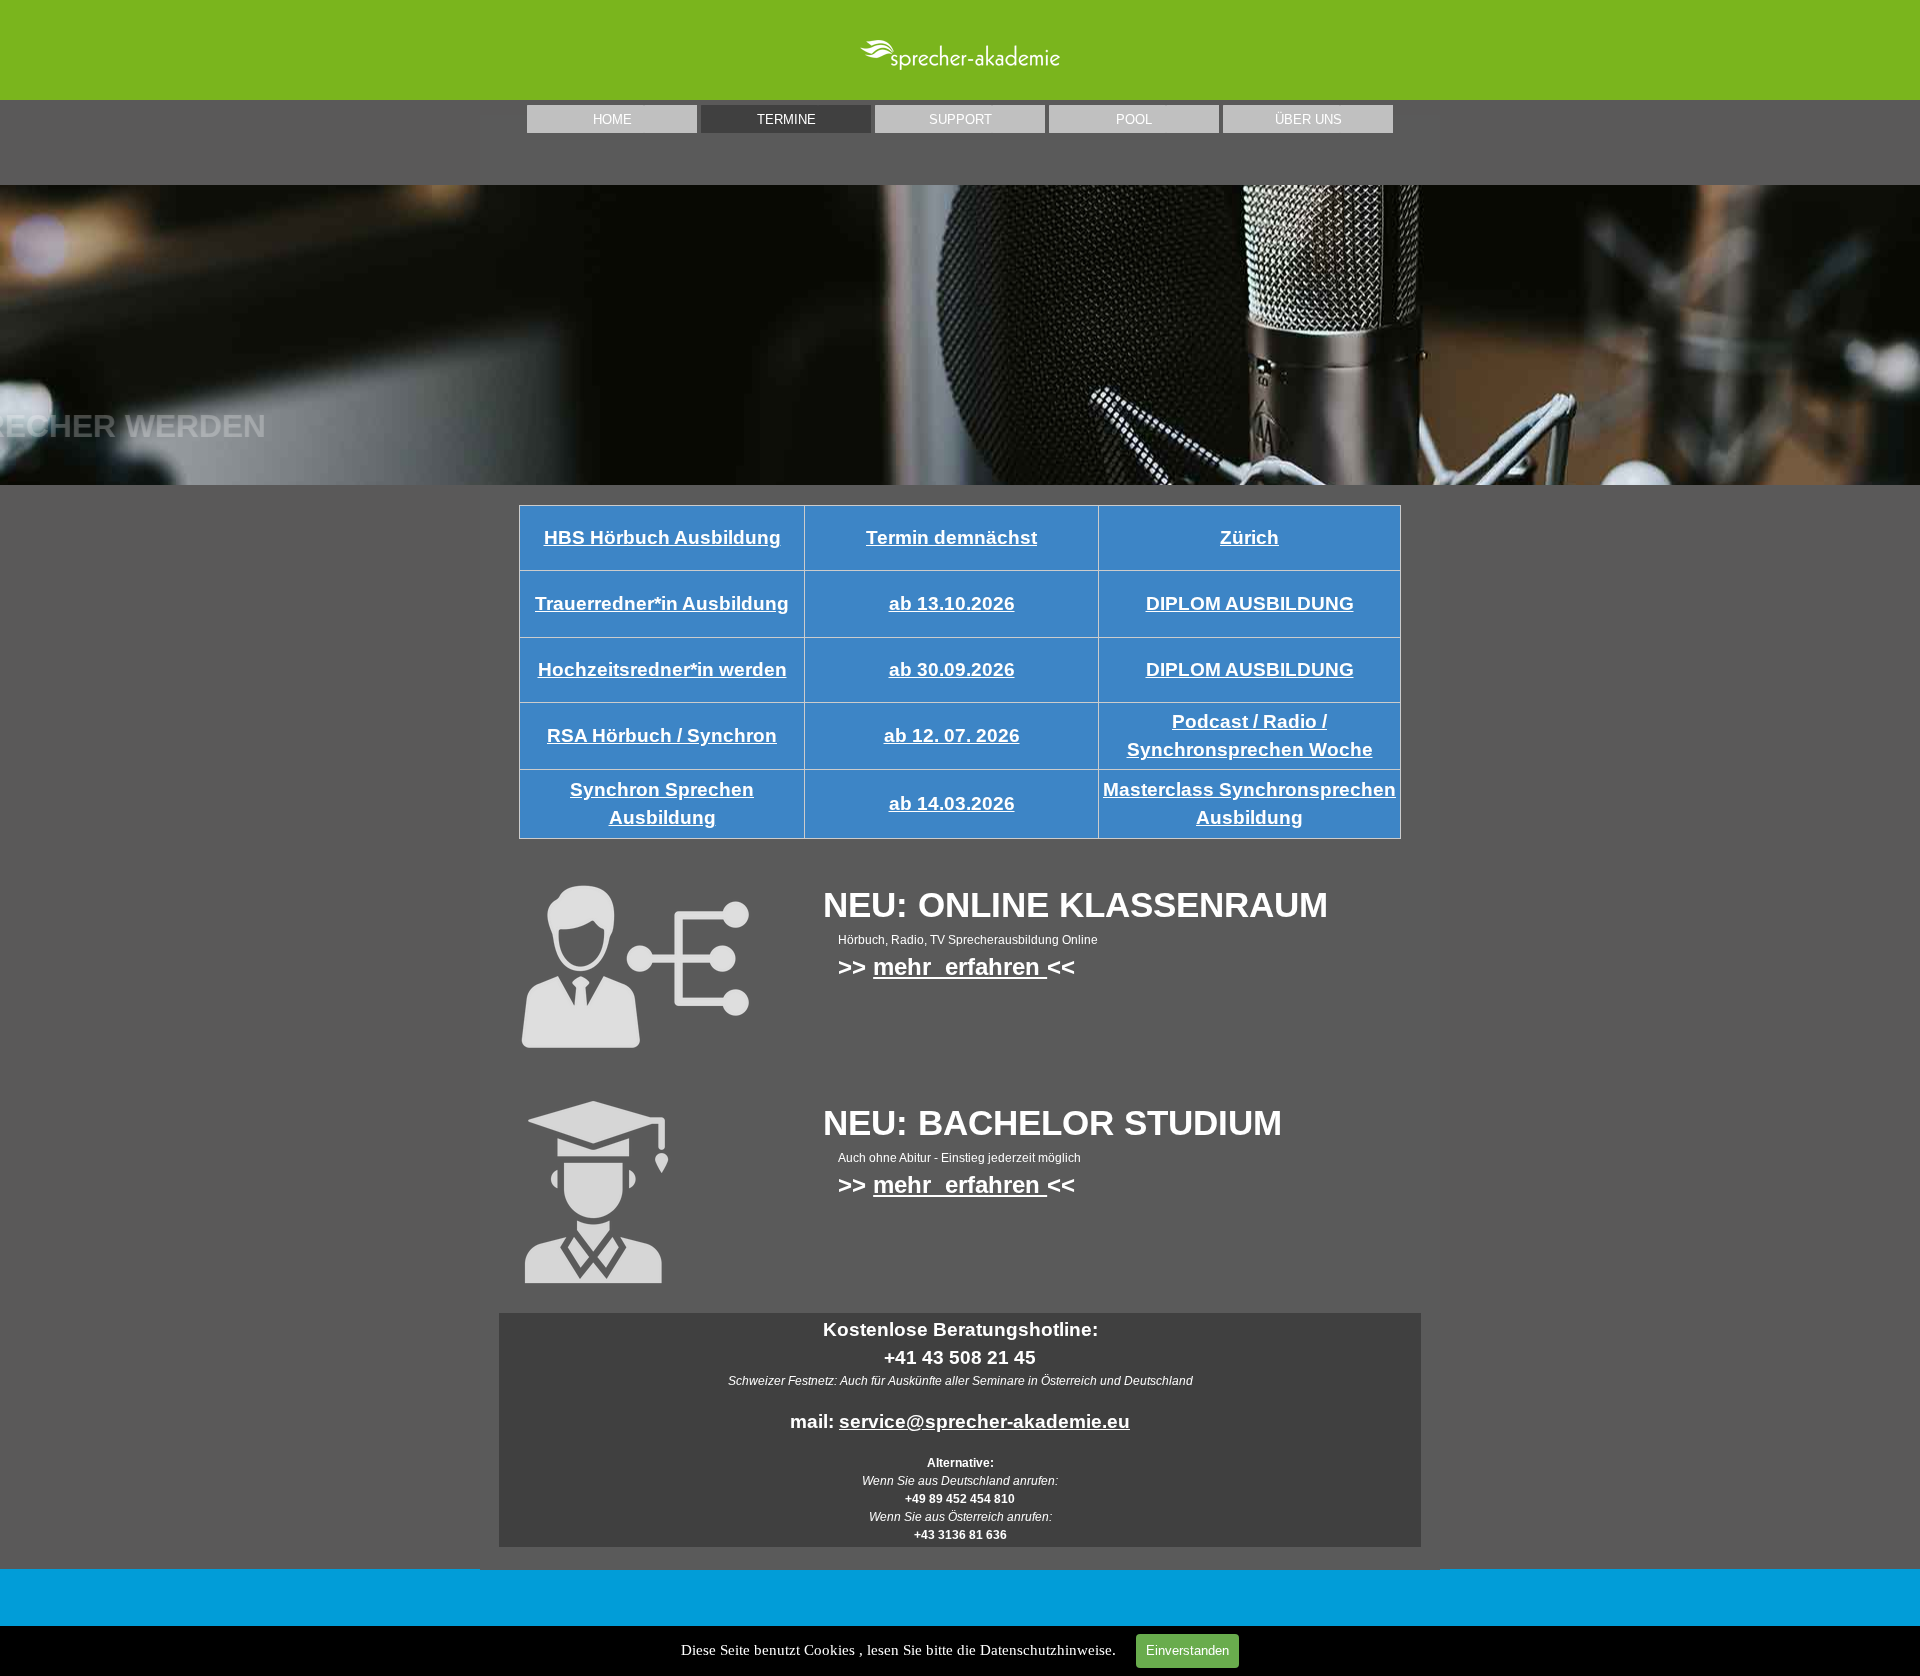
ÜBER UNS (1308, 119)
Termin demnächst (951, 537)
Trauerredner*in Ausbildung (662, 603)
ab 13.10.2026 (952, 603)
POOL (1134, 119)
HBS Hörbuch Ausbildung (662, 537)
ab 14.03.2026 (952, 803)
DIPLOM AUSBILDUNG (1250, 603)
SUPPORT (960, 119)
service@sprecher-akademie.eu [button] (984, 1421)
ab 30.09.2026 (952, 669)
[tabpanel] (960, 672)
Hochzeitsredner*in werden (662, 669)
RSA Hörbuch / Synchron (662, 735)
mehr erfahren (960, 966)
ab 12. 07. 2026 (952, 735)
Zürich (1249, 537)
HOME (612, 119)
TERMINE (786, 119)
